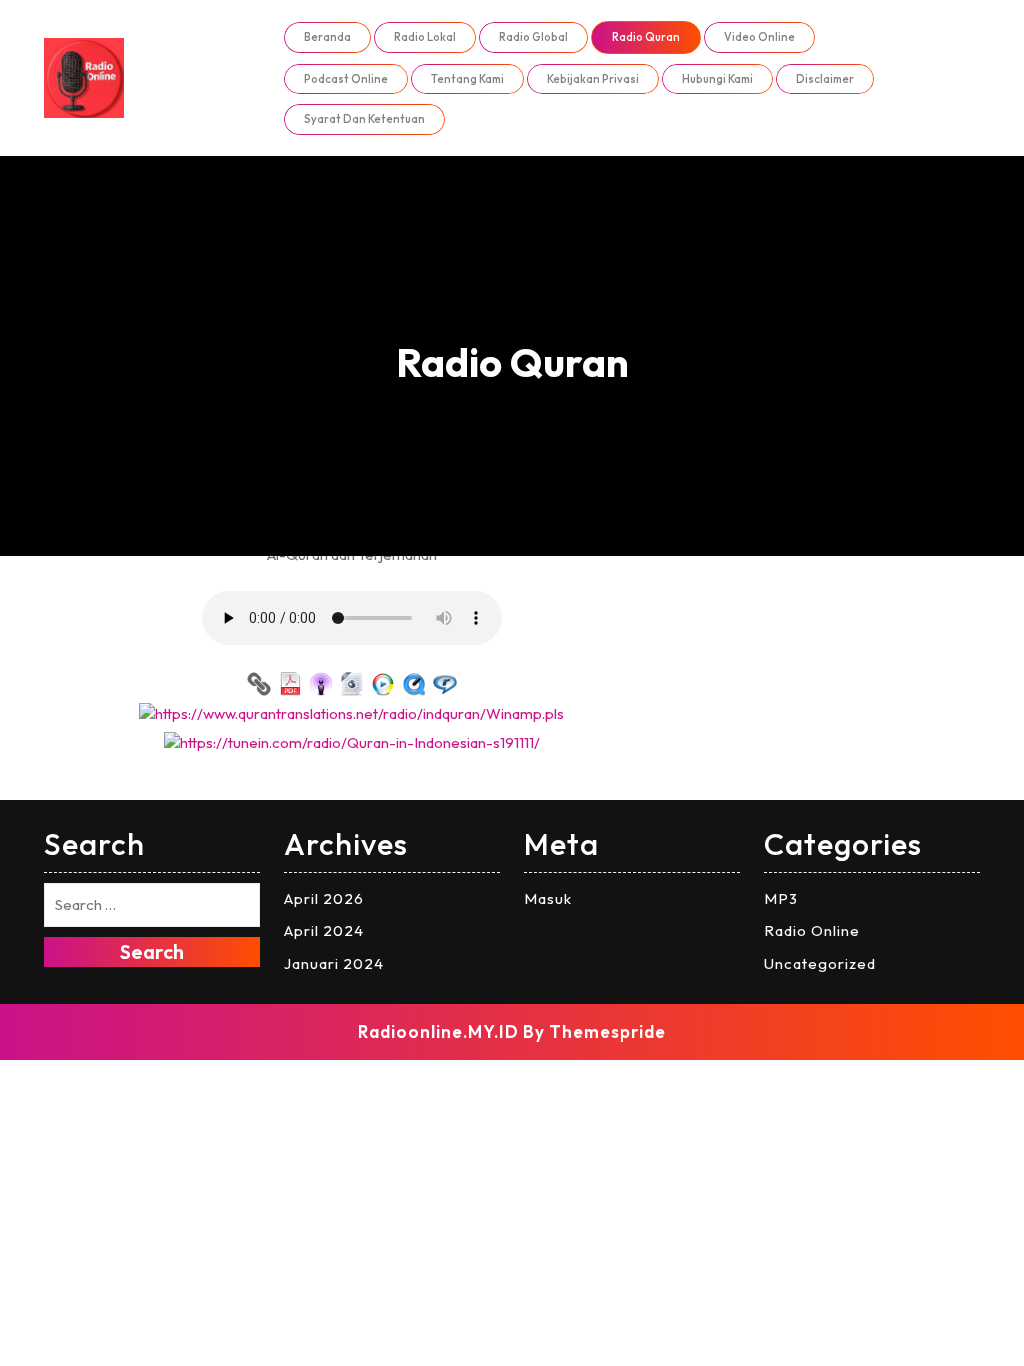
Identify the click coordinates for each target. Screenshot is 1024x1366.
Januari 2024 (334, 963)
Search (152, 951)
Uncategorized (820, 963)
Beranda (327, 37)
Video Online (759, 37)
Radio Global (533, 37)
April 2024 (324, 930)
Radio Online (812, 930)
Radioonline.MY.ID (438, 1031)
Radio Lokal (425, 37)
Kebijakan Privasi (593, 79)
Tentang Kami (467, 79)
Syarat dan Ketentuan (364, 119)
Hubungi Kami (717, 79)
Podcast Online (346, 79)
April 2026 (324, 898)
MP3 (781, 898)
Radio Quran (646, 37)
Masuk (548, 898)
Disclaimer (825, 79)
